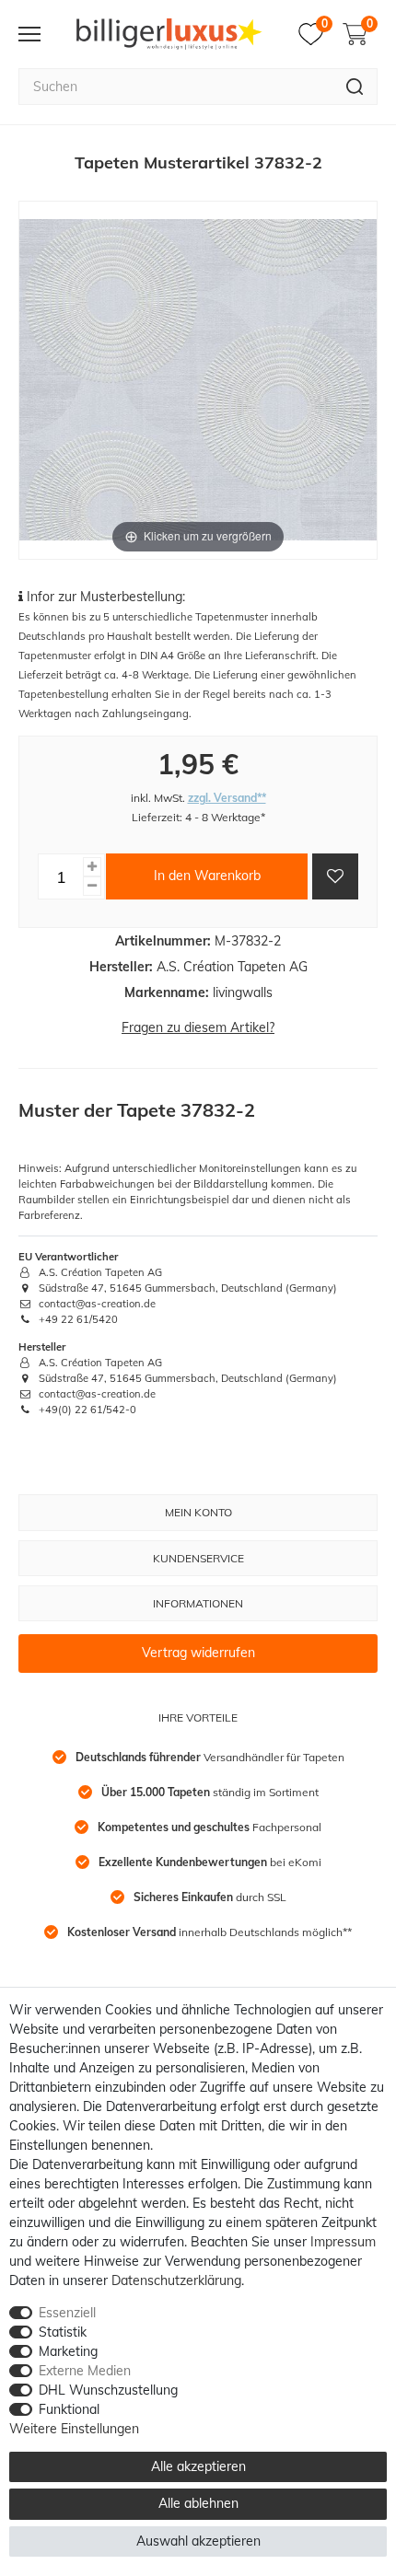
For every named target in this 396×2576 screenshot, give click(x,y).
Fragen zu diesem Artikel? (198, 1027)
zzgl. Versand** (227, 798)
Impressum (343, 2242)
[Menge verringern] (92, 886)
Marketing (68, 2351)
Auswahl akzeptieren (198, 2541)
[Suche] (355, 87)
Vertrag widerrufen (198, 1653)
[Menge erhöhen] (92, 867)
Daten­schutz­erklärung (176, 2280)
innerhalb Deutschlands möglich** (210, 1932)
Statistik (63, 2332)
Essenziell (67, 2313)
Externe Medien (85, 2371)
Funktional (69, 2409)
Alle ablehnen (198, 2503)
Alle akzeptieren (198, 2466)
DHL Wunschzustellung (108, 2390)
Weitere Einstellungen (74, 2429)
